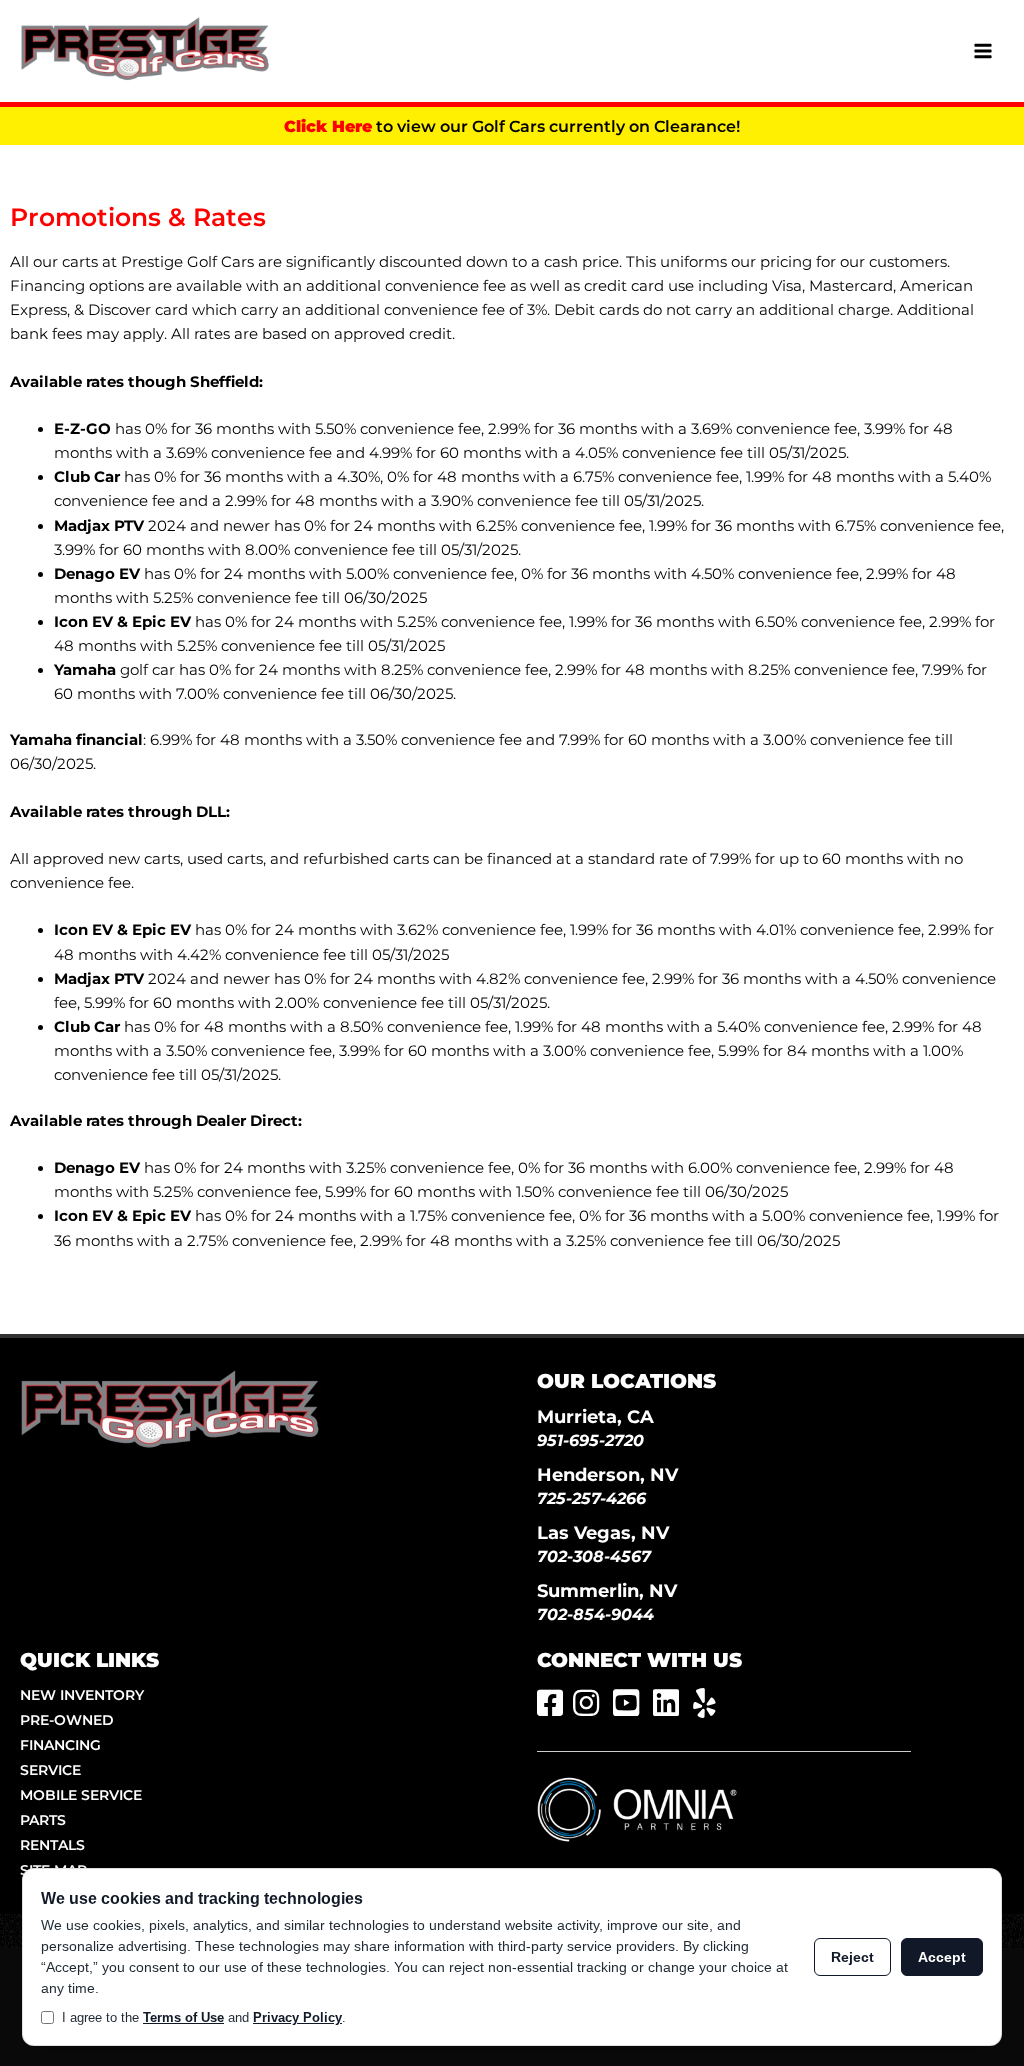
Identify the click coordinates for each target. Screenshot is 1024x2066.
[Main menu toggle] (983, 51)
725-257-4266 (591, 1498)
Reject (852, 1957)
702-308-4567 (594, 1556)
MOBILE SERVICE (81, 1795)
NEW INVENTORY (82, 1695)
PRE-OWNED (67, 1720)
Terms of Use (183, 2017)
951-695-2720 (590, 1440)
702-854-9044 (595, 1614)
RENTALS (52, 1845)
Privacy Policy (297, 2017)
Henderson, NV (607, 1474)
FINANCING (60, 1745)
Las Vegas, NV (603, 1532)
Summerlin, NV (607, 1590)
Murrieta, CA (595, 1416)
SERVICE (50, 1770)
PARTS (43, 1820)
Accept (942, 1957)
